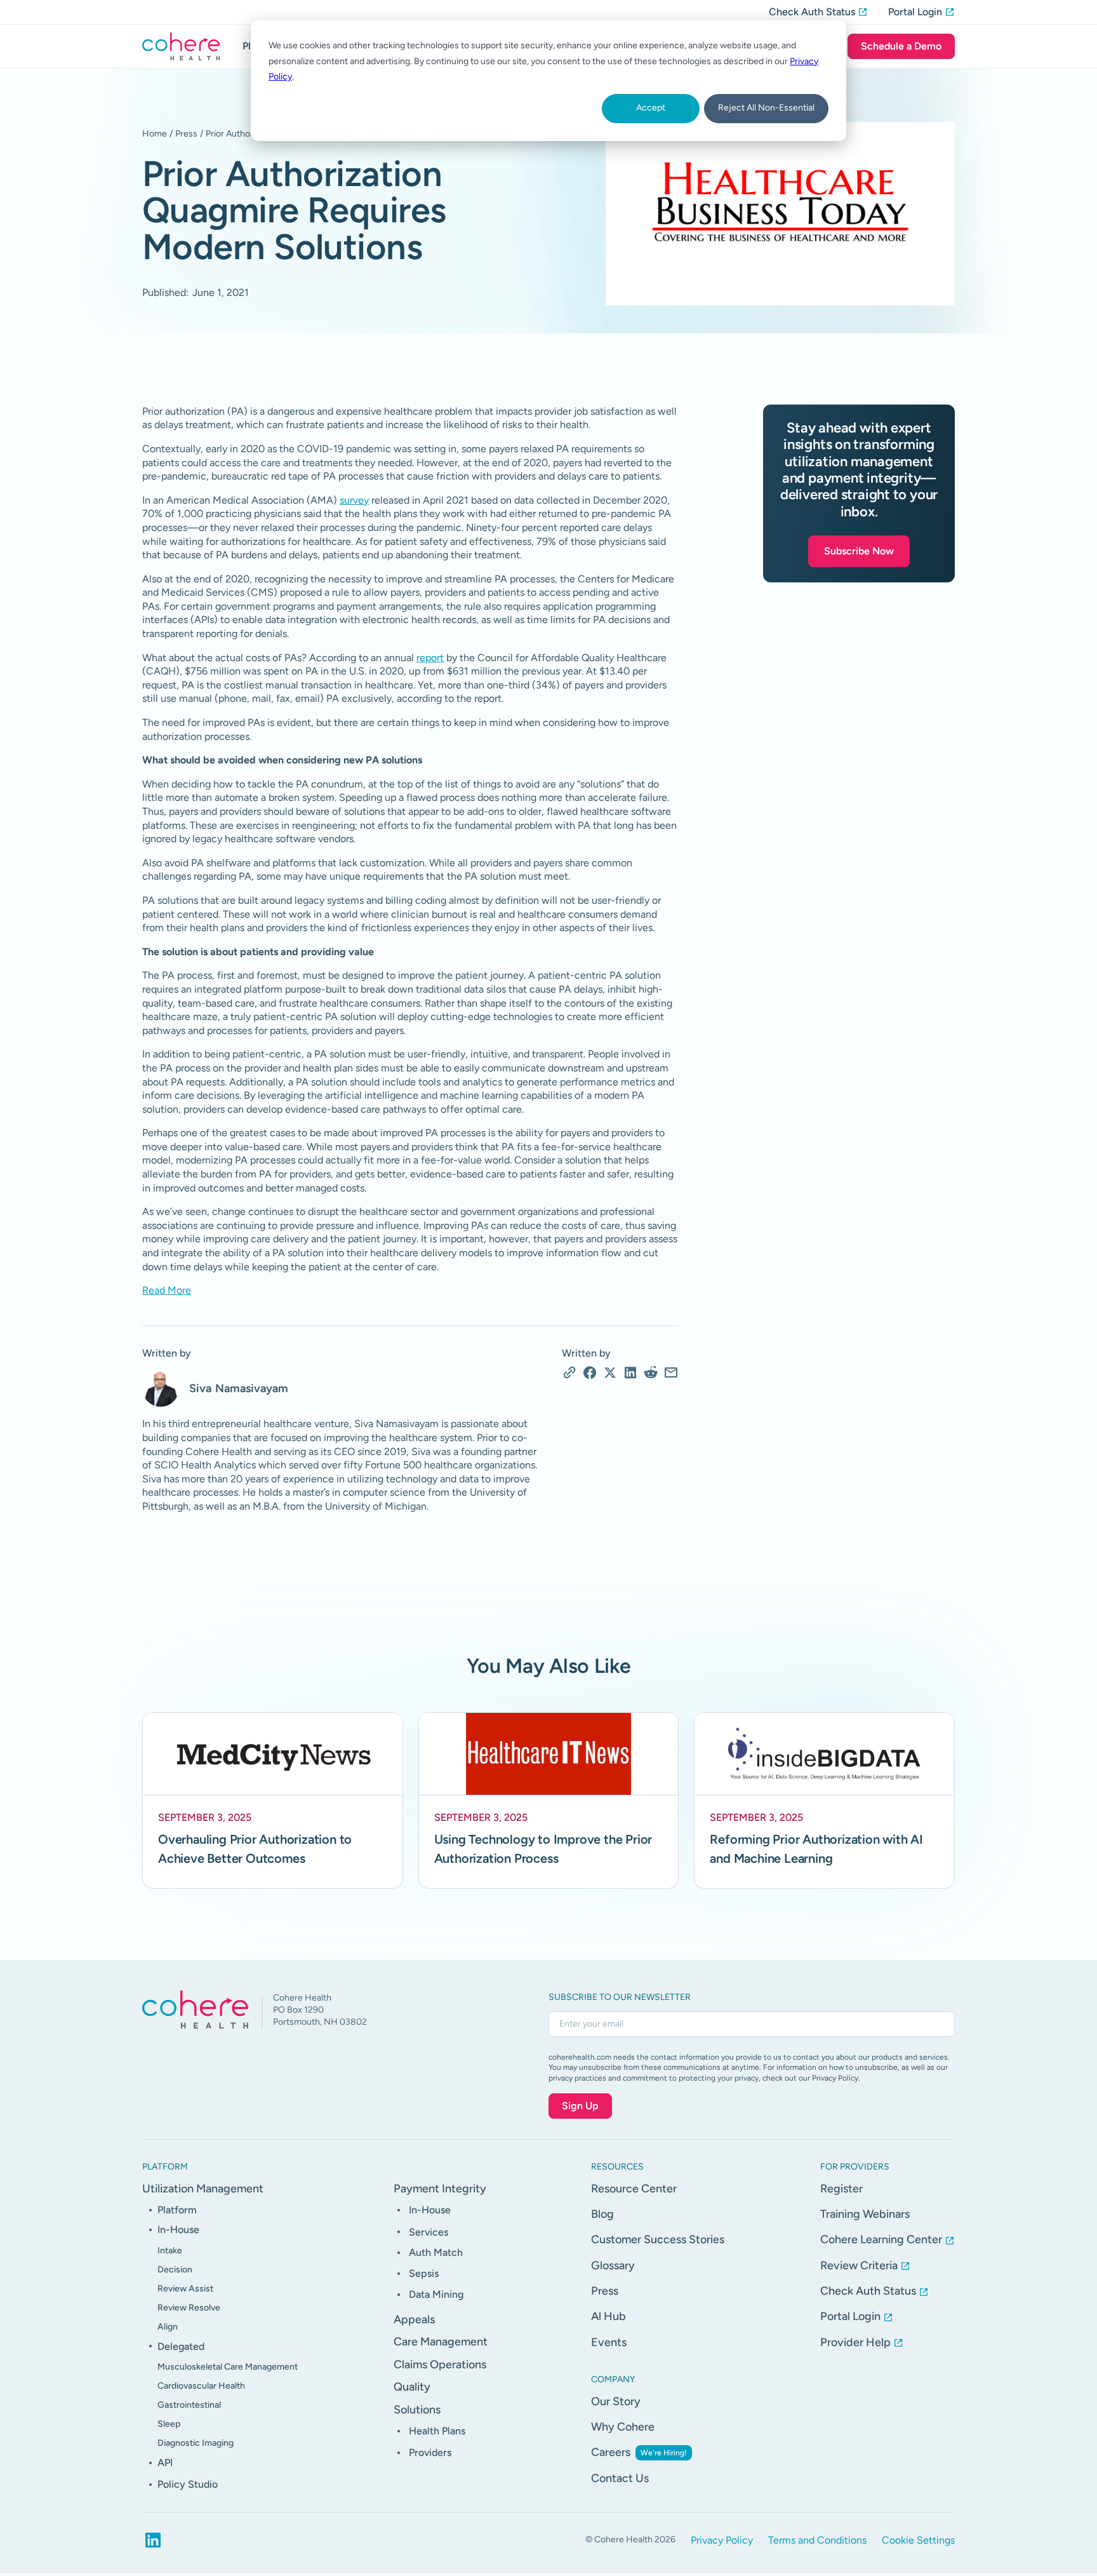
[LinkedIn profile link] (153, 2540)
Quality (412, 2387)
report (430, 658)
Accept (651, 108)
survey (354, 500)
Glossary (613, 2265)
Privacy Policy (722, 2540)
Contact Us (620, 2478)
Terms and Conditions (817, 2540)
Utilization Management (203, 2189)
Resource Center (634, 2189)
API (165, 2463)
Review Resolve (189, 2308)
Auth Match (436, 2252)
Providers (430, 2452)
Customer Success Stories (658, 2239)
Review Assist (185, 2289)
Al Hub (608, 2316)
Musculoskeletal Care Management (228, 2367)
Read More (167, 1290)
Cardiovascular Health (201, 2386)
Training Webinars (865, 2214)
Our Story (616, 2401)
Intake (170, 2251)
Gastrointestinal (189, 2405)
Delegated (181, 2346)
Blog (602, 2214)
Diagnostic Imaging (196, 2443)
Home (155, 134)
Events (609, 2342)
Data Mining (436, 2294)
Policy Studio (188, 2484)
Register (841, 2189)
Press (186, 134)
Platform (177, 2210)
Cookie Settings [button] (918, 2540)
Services (429, 2232)
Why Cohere (623, 2427)
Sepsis (424, 2273)
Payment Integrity (440, 2189)
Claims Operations (440, 2365)
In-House (178, 2230)
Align (168, 2327)
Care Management (441, 2342)
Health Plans (437, 2431)
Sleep (169, 2424)
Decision (175, 2270)
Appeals (414, 2319)
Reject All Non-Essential (766, 108)
